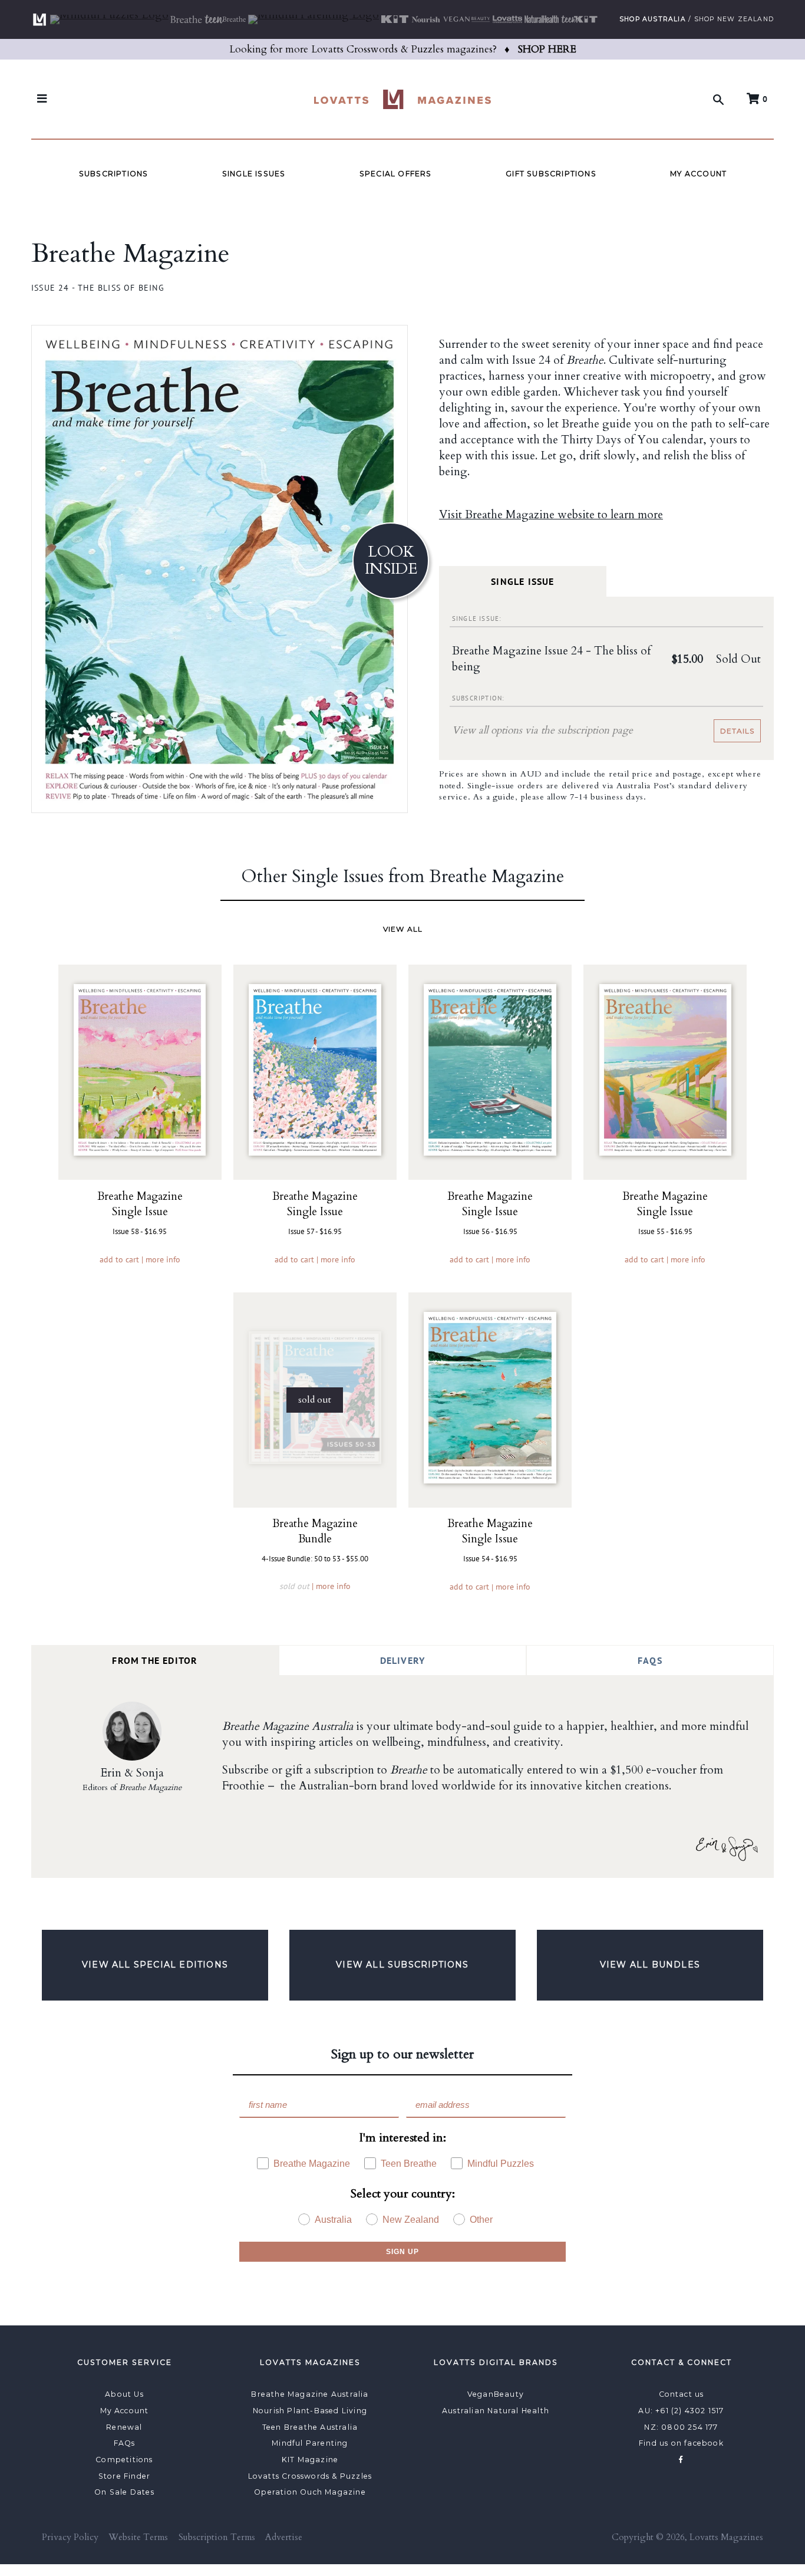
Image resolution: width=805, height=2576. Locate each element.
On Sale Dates (124, 2492)
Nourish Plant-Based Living (310, 2411)
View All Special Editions (155, 1965)
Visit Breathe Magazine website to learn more (551, 515)
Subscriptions (114, 174)
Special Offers (396, 174)
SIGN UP (402, 2252)
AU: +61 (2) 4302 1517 (681, 2411)
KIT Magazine (310, 2460)
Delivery (403, 1660)
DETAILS (737, 731)
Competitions (124, 2460)
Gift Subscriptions (551, 174)
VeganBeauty (496, 2394)
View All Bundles (650, 1965)
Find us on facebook (681, 2443)
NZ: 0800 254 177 (681, 2427)
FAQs (650, 1660)
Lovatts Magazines (726, 2537)
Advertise (284, 2537)
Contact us (682, 2394)
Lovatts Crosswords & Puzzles (310, 2476)
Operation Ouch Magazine (310, 2492)
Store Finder (124, 2476)
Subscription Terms (217, 2537)
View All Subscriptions (402, 1965)
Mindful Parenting (310, 2443)
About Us (124, 2394)
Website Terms (138, 2537)
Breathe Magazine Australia (310, 2394)
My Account (698, 174)
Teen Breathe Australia (310, 2427)
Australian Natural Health (496, 2411)
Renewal (124, 2427)
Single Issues (254, 174)
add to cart (119, 1259)
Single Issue (522, 581)
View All (403, 929)
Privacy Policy (70, 2537)
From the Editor (155, 1660)
